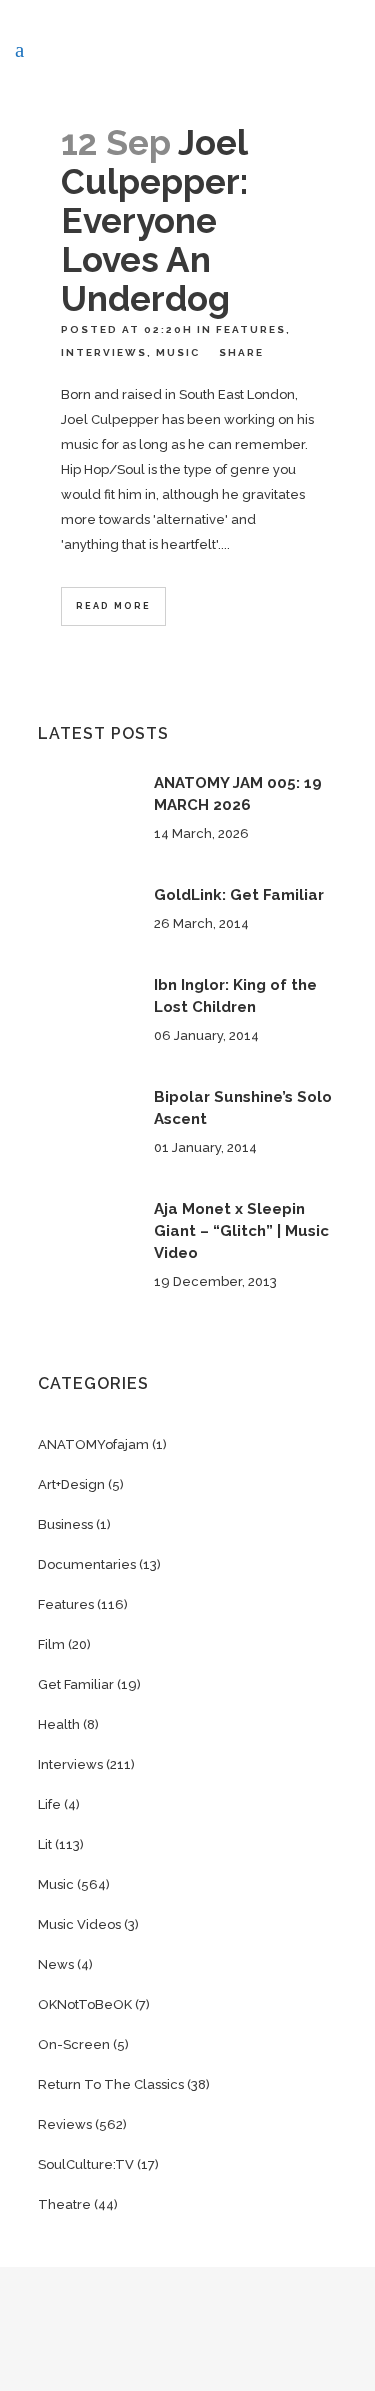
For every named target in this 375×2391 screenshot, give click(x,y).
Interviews (104, 352)
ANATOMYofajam (93, 1444)
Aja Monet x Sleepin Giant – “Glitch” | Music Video (241, 1231)
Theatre (64, 2204)
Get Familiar (76, 1684)
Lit (45, 1844)
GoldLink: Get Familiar (239, 895)
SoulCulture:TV (86, 2164)
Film (51, 1644)
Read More (113, 606)
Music (178, 352)
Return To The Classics (111, 2084)
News (56, 1964)
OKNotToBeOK (85, 2004)
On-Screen (74, 2044)
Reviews (65, 2124)
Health (59, 1724)
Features (251, 329)
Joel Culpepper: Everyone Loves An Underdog (154, 220)
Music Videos (79, 1924)
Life (49, 1804)
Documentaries (87, 1564)
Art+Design (71, 1484)
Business (65, 1524)
